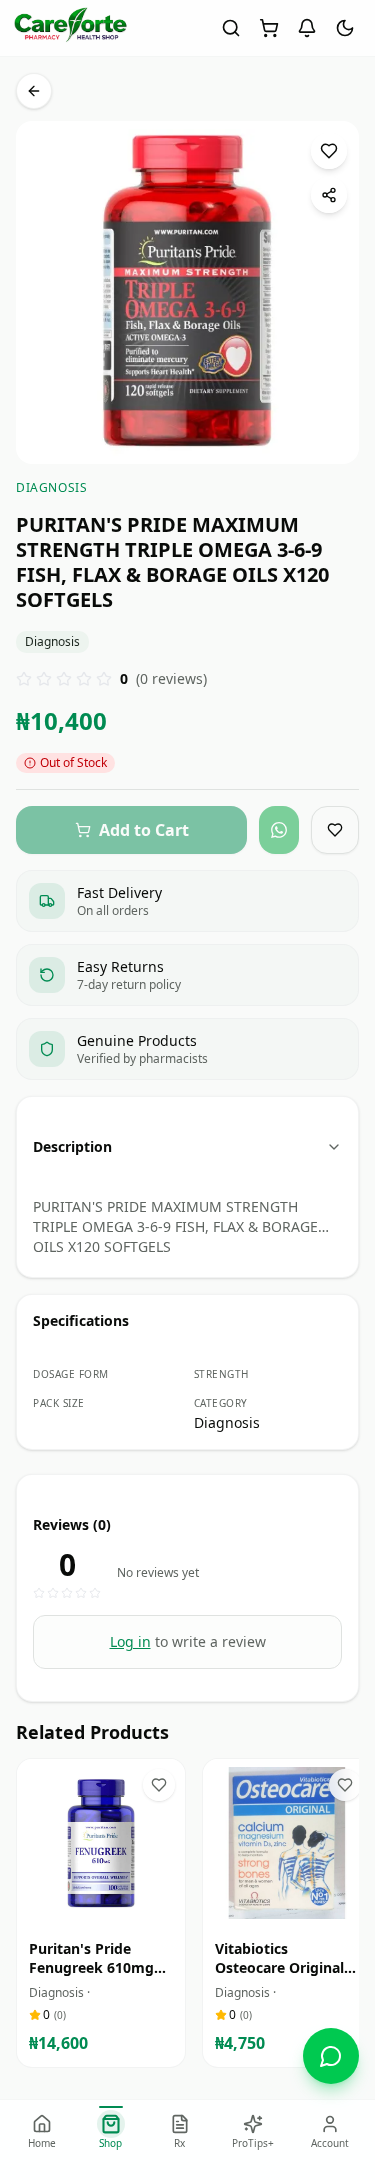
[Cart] (269, 28)
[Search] (231, 28)
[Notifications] (307, 28)
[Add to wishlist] (329, 151)
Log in (130, 1641)
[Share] (329, 195)
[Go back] (34, 91)
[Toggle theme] (345, 28)
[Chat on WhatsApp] (331, 2056)
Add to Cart (115, 1908)
